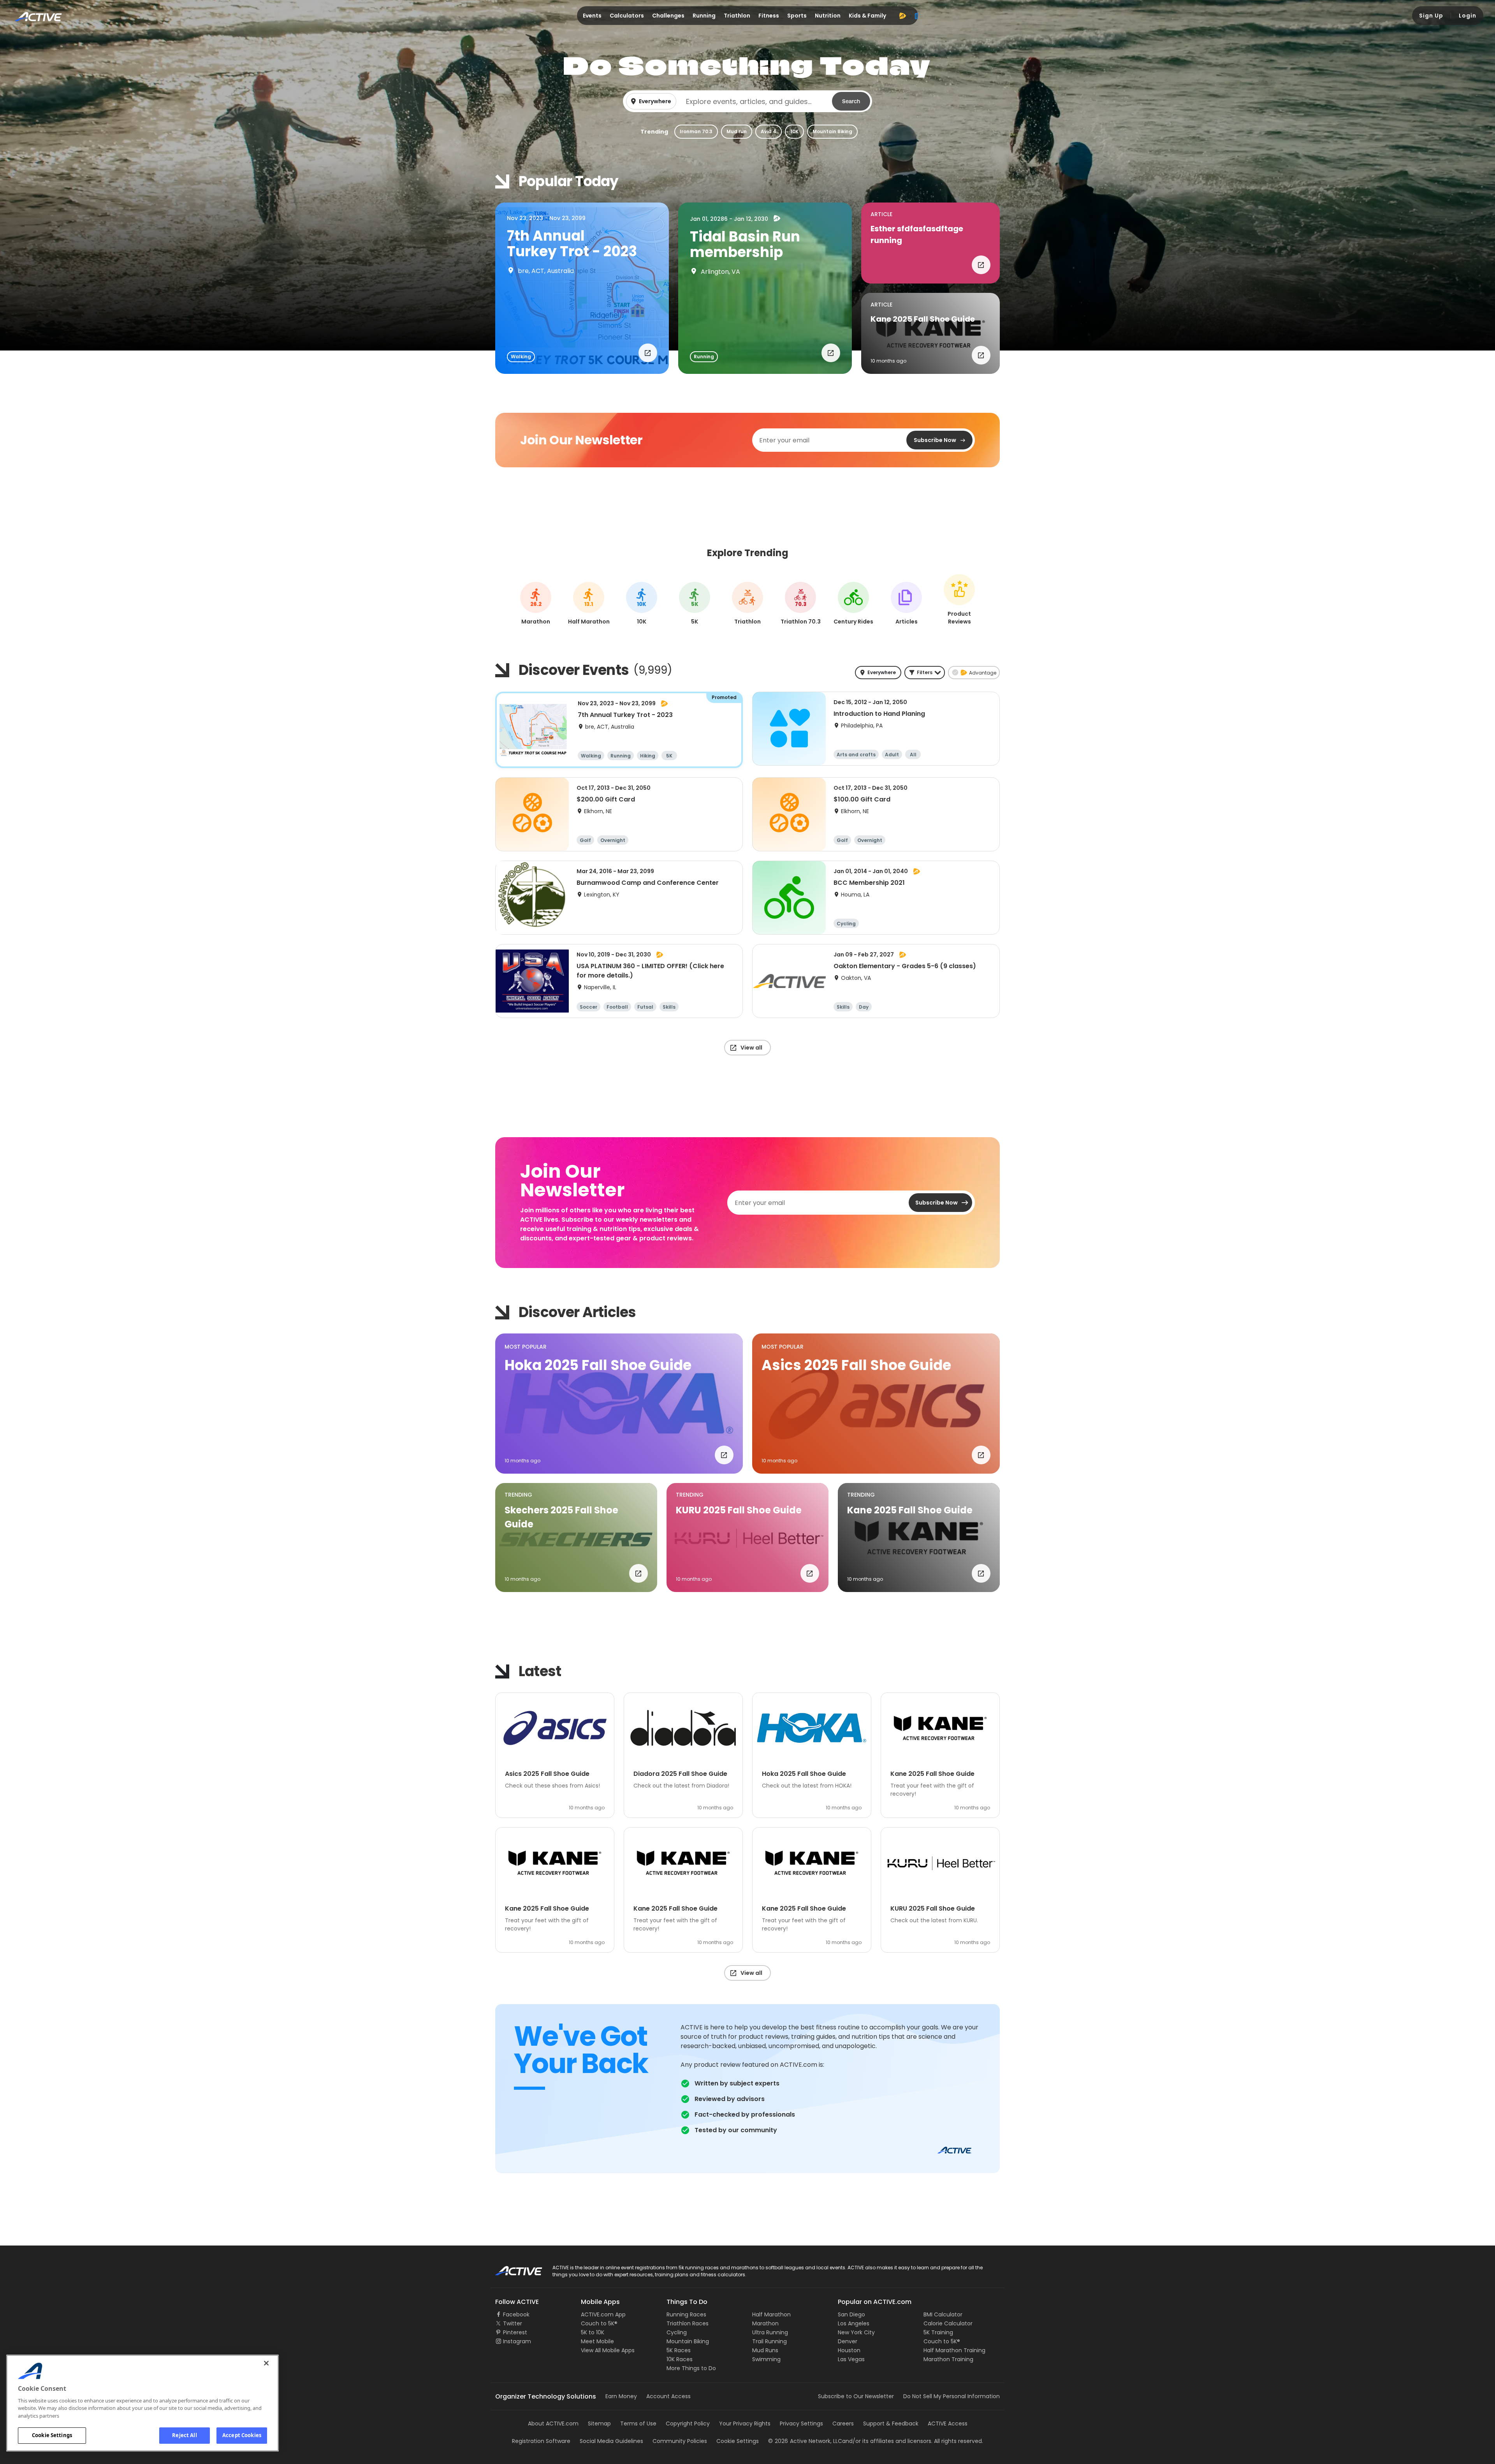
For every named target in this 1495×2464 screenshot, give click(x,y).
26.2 (536, 604)
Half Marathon (771, 2314)
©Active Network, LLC (805, 2441)
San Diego (851, 2314)
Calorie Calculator (948, 2323)
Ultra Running (770, 2332)
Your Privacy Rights (745, 2423)
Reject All (184, 2435)
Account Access (668, 2396)
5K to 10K (593, 2332)
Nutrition (828, 16)
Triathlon (737, 16)
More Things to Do (691, 2368)
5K (695, 604)
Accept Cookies (242, 2435)
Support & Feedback (891, 2423)
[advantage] (902, 16)
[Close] (266, 2363)
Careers (843, 2423)
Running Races (686, 2314)
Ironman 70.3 (696, 131)
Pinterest (515, 2332)
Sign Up (1431, 16)
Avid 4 (769, 131)
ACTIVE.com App (603, 2314)
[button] (747, 101)
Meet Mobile (597, 2341)
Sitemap (599, 2423)
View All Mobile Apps (608, 2350)
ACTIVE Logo (512, 2268)
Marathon (765, 2323)
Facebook (516, 2314)
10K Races (680, 2359)
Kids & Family (867, 16)
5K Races (679, 2350)
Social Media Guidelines (611, 2441)
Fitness (769, 16)
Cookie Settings (52, 2435)
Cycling (677, 2332)
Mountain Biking (832, 131)
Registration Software (541, 2441)
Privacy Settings (801, 2423)
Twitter (513, 2323)
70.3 (801, 604)
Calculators (627, 16)
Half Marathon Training (954, 2350)
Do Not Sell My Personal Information (952, 2396)
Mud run (737, 131)
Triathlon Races (688, 2323)
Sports (797, 16)
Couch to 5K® (599, 2323)
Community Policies (680, 2441)
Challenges (668, 16)
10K (794, 131)
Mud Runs (765, 2350)
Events (592, 16)
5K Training (938, 2332)
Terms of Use (638, 2423)
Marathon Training (948, 2359)
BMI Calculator (943, 2314)
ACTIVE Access (948, 2423)
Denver (848, 2341)
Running (704, 16)
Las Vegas (851, 2359)
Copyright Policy (688, 2423)
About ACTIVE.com (553, 2423)
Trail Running (769, 2341)
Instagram (517, 2341)
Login (1468, 16)
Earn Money (621, 2396)
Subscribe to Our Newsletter (856, 2396)
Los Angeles (854, 2323)
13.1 (589, 604)
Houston (849, 2350)
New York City (856, 2332)
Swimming (766, 2359)
